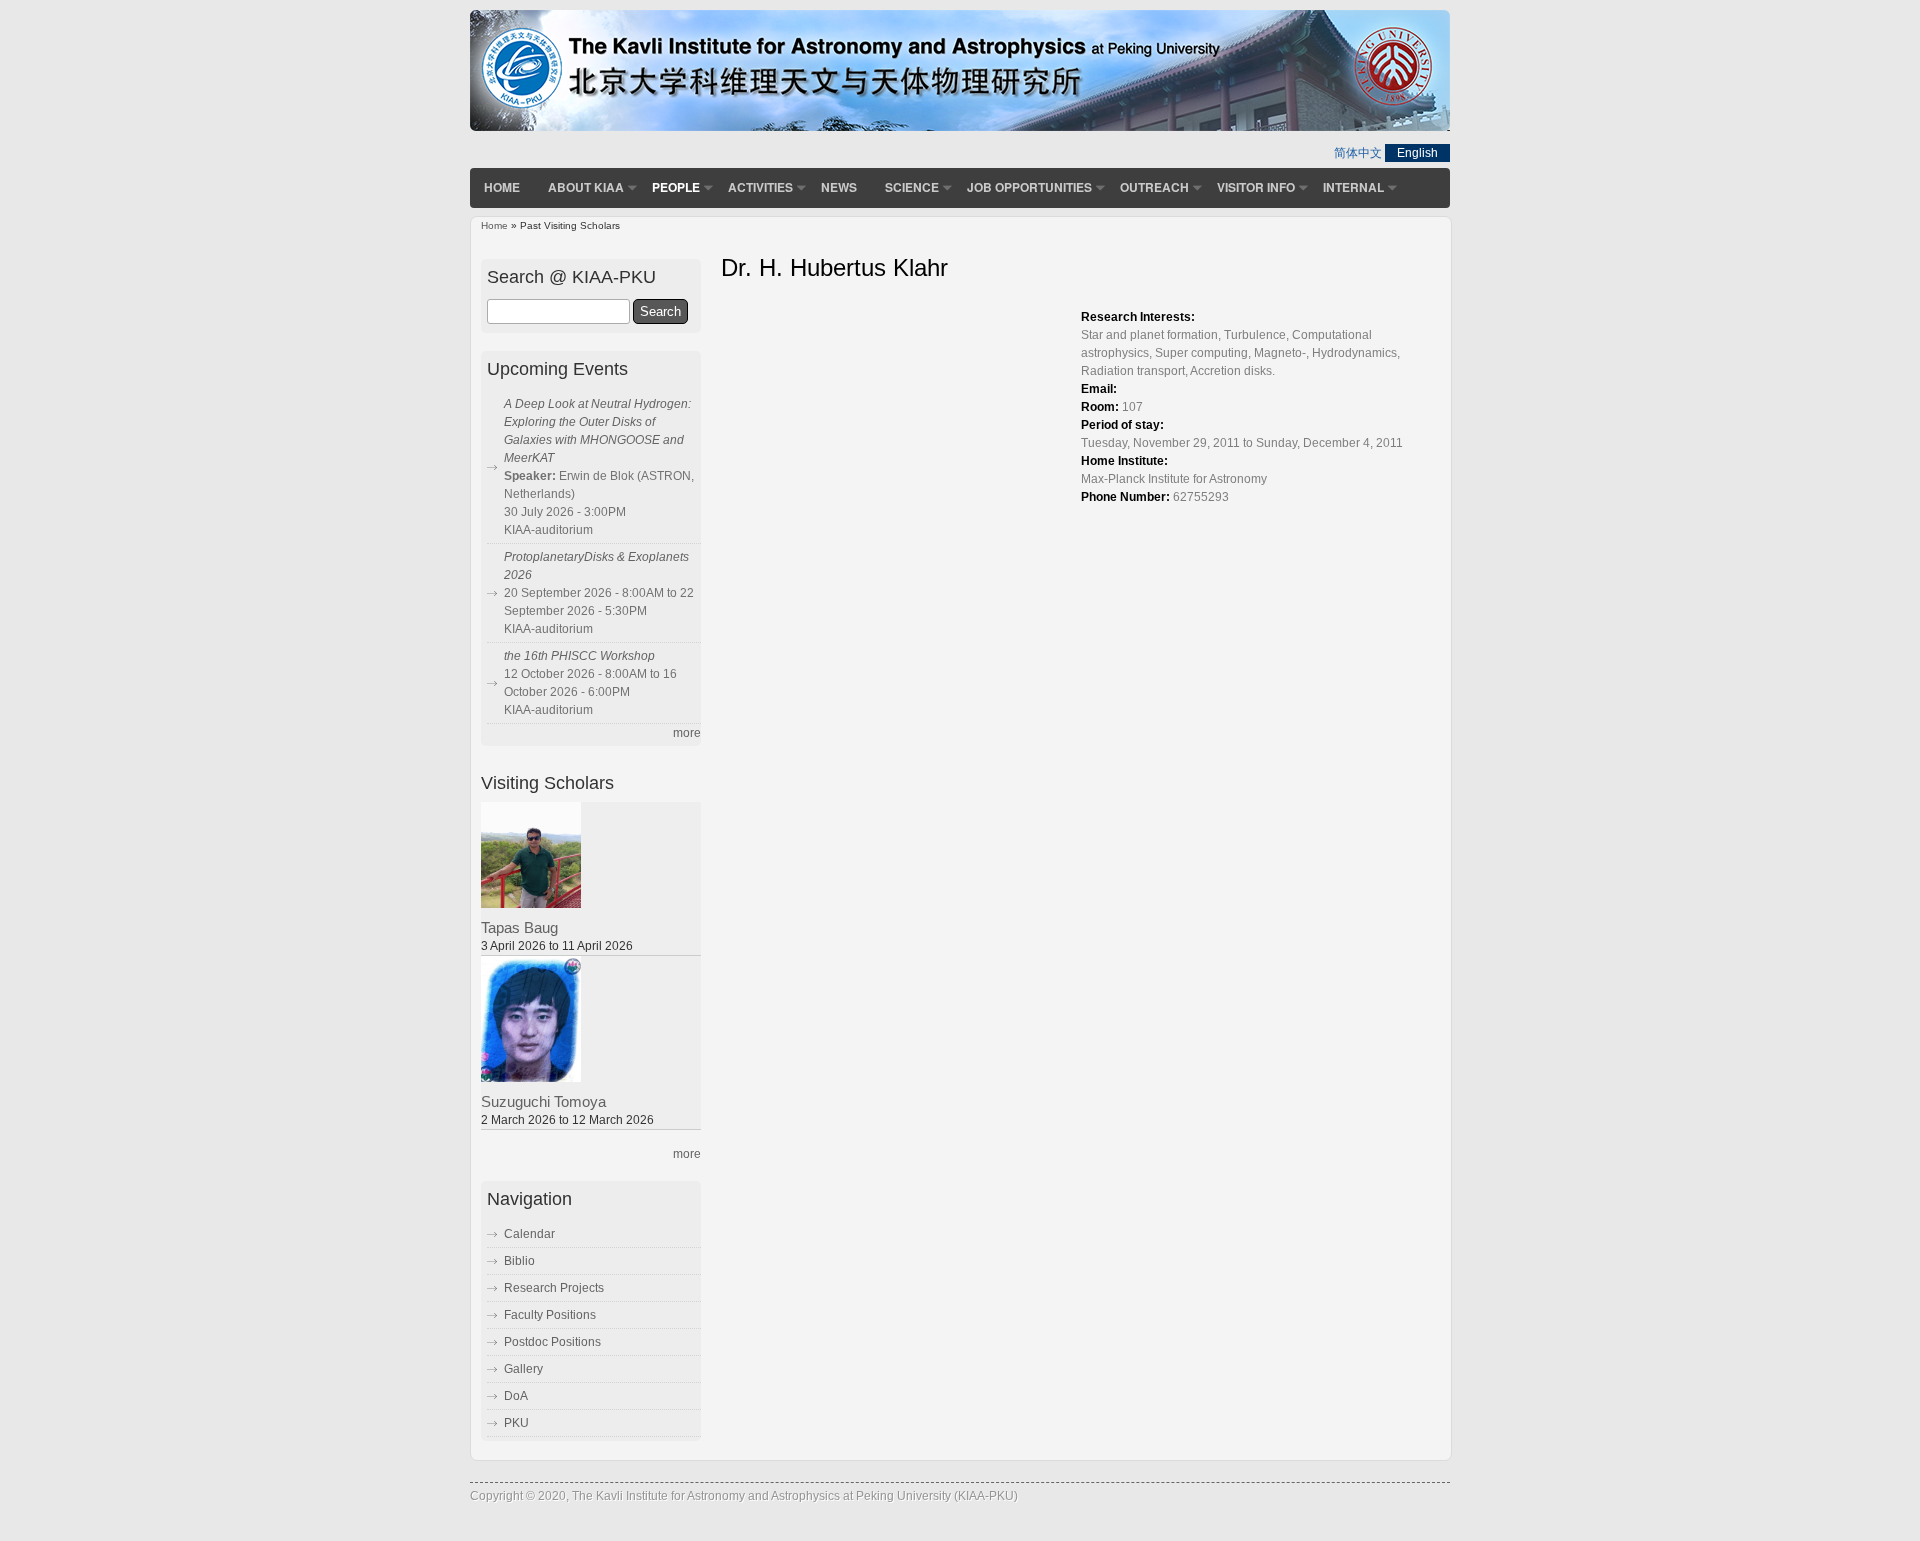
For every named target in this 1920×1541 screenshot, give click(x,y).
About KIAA (586, 187)
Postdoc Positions (552, 1342)
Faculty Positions (550, 1315)
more (687, 733)
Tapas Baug (519, 928)
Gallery (523, 1369)
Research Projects (554, 1288)
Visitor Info (1256, 187)
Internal (1353, 187)
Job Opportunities (1029, 187)
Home (502, 187)
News (839, 187)
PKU (516, 1423)
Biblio (519, 1261)
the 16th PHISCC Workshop (579, 656)
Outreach (1154, 187)
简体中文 (1358, 153)
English (1417, 153)
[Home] (960, 127)
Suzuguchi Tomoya (543, 1102)
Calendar (529, 1234)
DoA (516, 1396)
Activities (760, 187)
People (676, 187)
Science (912, 187)
